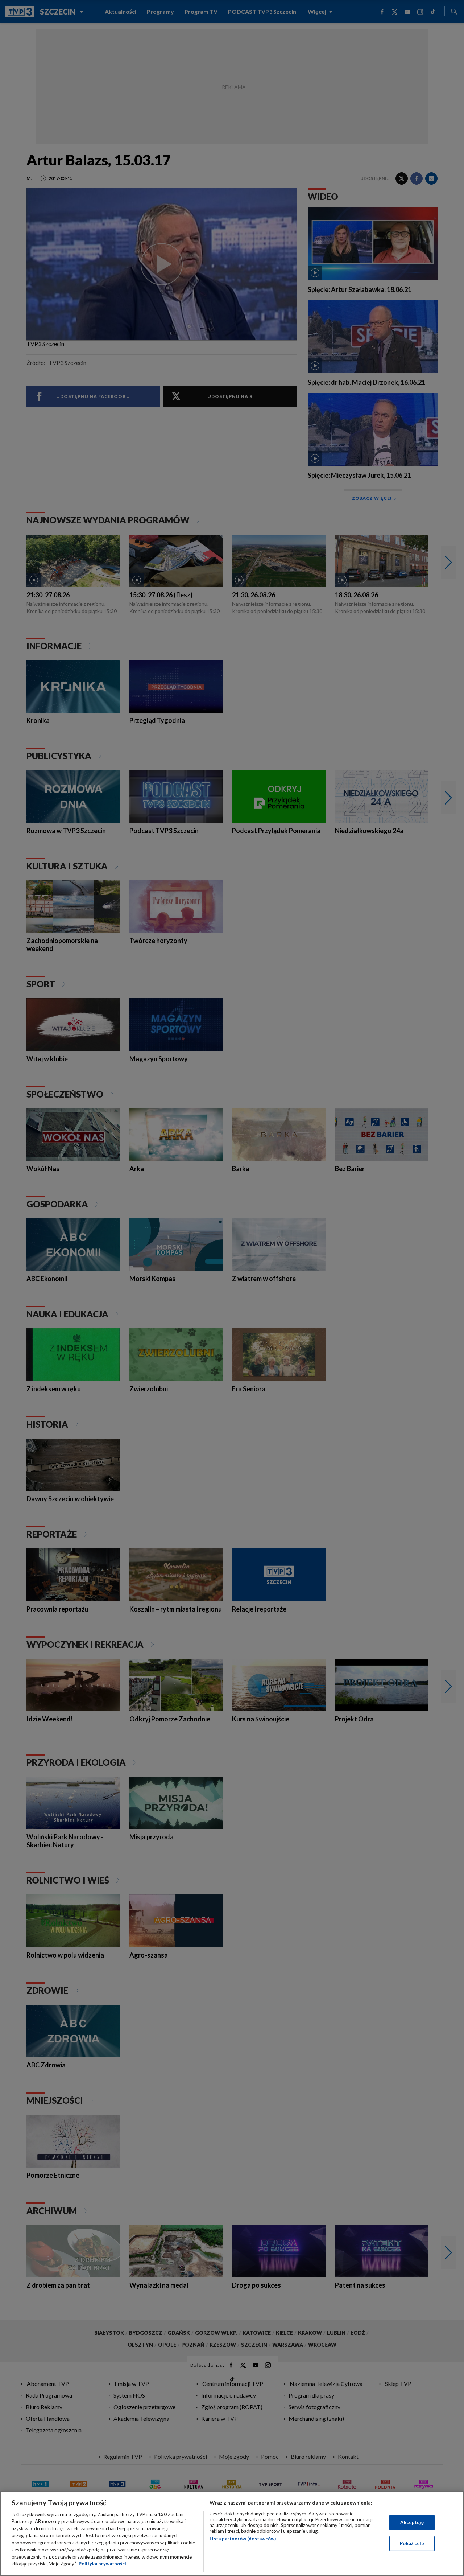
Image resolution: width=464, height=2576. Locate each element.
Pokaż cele (412, 2543)
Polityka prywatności (102, 2564)
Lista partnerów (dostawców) (243, 2539)
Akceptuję (412, 2522)
